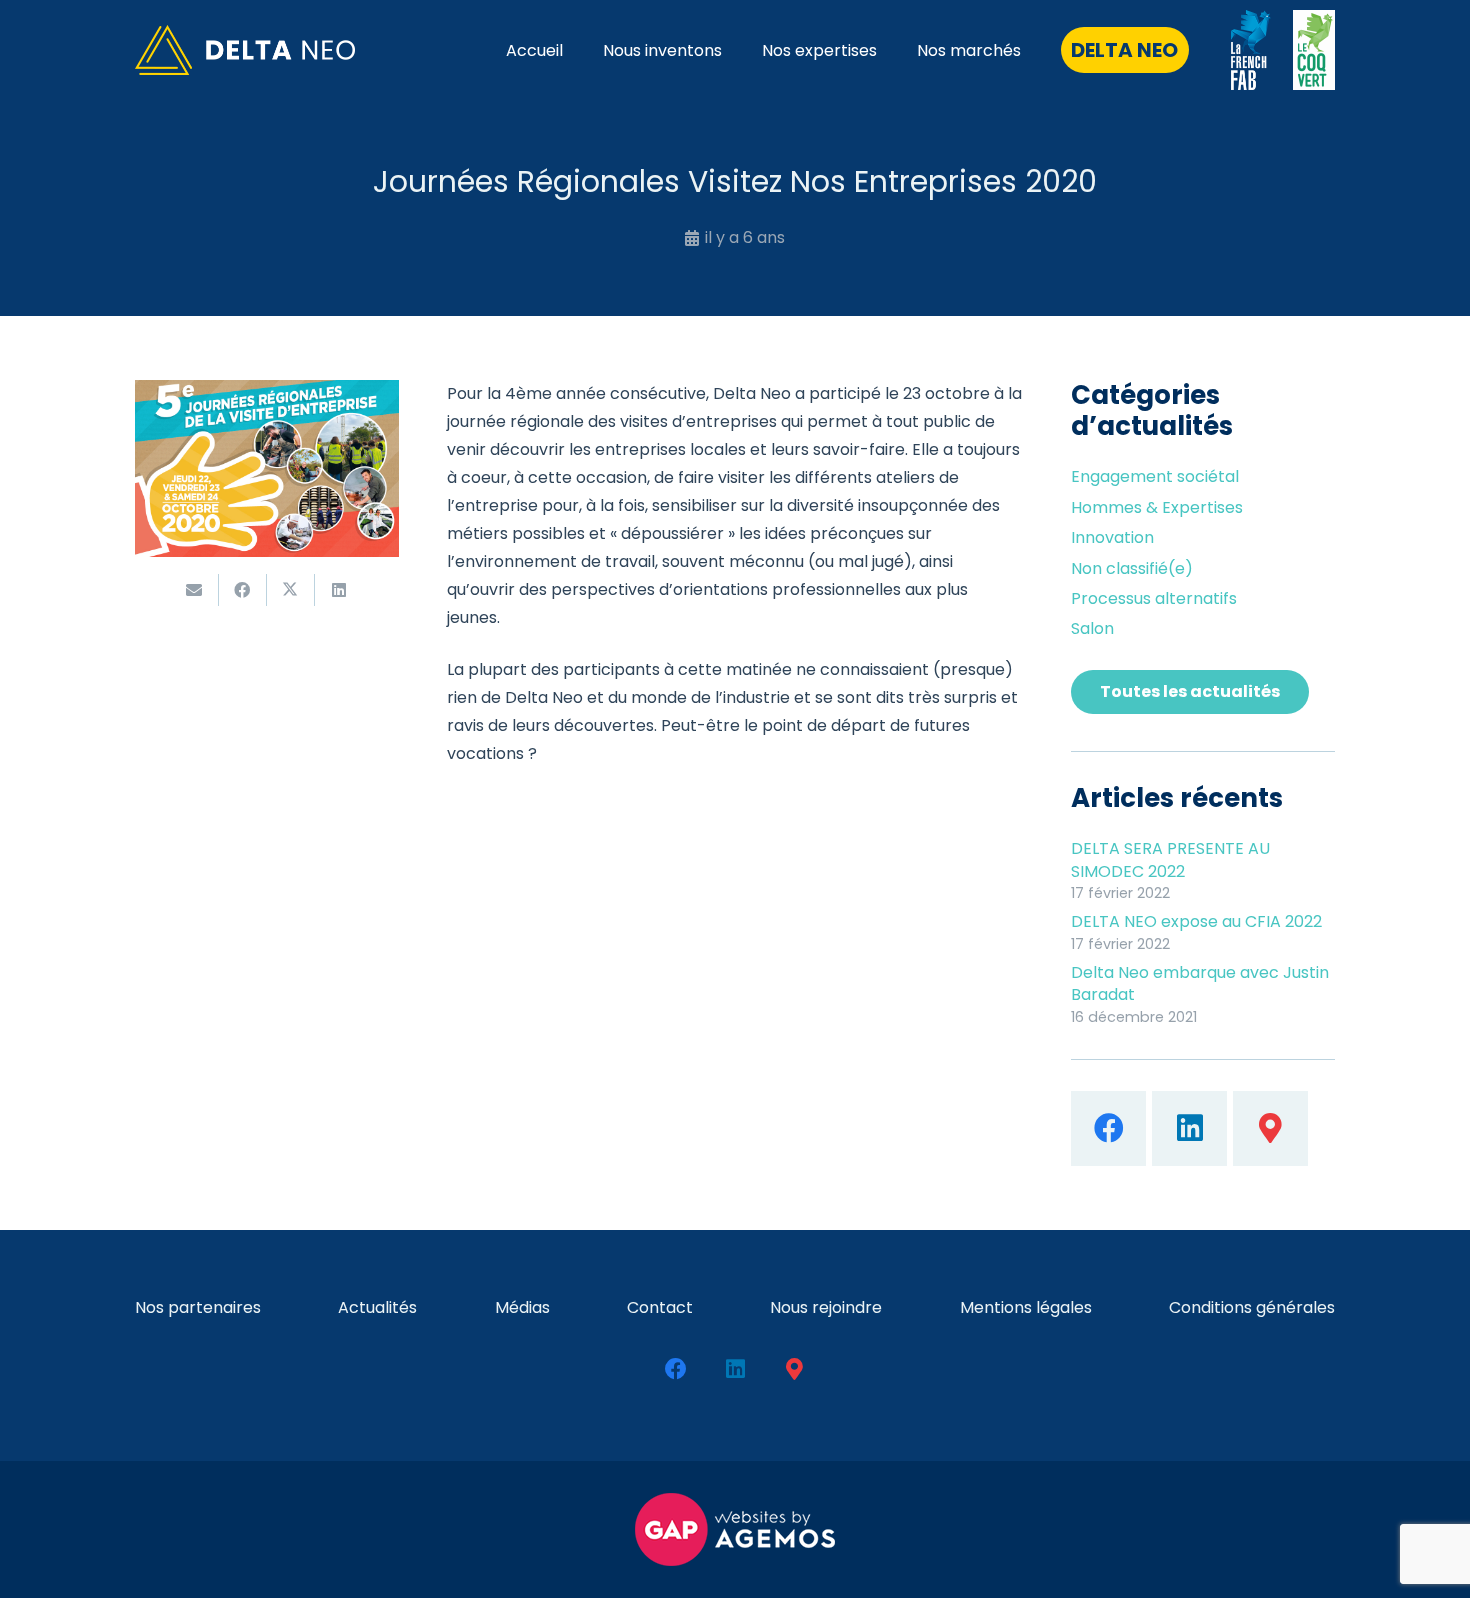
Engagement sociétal (1155, 476)
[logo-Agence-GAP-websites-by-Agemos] (735, 1529)
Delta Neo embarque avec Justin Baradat (1200, 983)
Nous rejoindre (826, 1307)
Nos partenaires (198, 1307)
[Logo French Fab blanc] (1251, 50)
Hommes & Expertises (1157, 507)
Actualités (377, 1307)
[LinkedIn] (1189, 1128)
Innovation (1112, 537)
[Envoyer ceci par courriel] (195, 590)
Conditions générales (1252, 1307)
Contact (660, 1307)
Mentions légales (1026, 1307)
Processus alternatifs (1154, 598)
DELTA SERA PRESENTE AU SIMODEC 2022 (1170, 859)
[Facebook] (1108, 1128)
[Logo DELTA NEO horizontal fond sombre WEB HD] (245, 50)
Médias (522, 1307)
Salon (1092, 628)
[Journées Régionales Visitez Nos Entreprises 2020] (267, 393)
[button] (891, 49)
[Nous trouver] (1270, 1128)
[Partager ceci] (243, 590)
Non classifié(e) (1132, 568)
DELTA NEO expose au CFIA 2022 (1196, 921)
